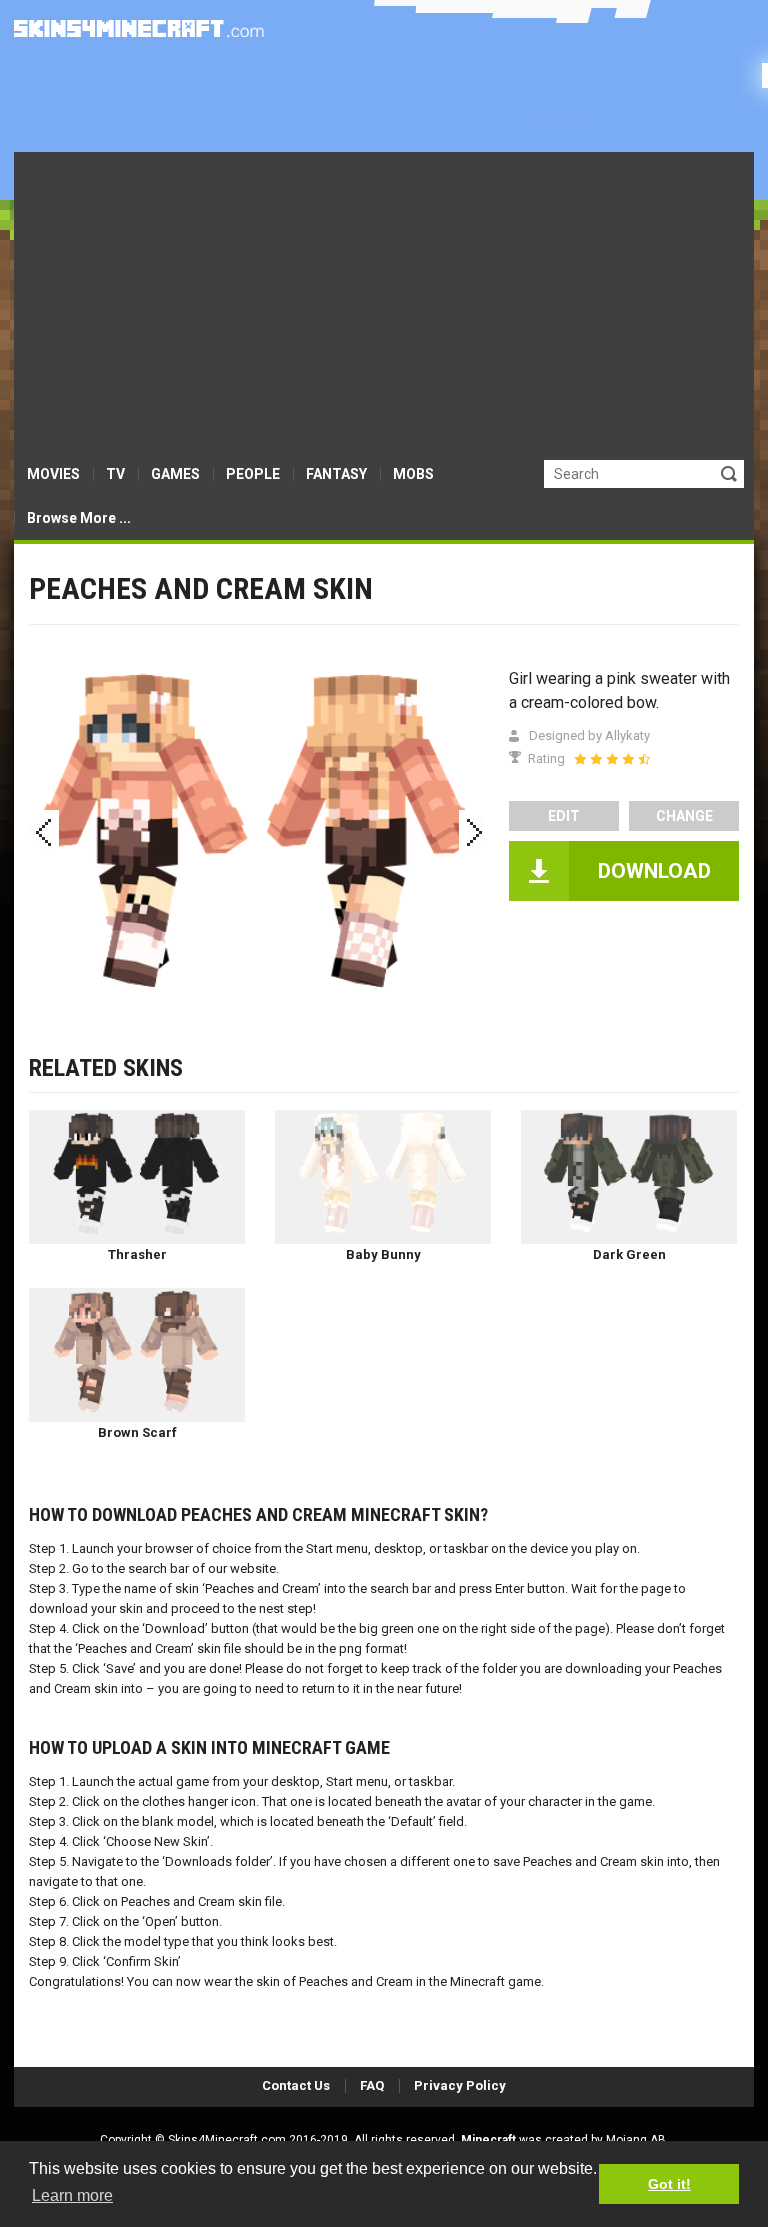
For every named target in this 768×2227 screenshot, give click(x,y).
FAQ (372, 2085)
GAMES (175, 474)
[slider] (612, 759)
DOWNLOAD (654, 871)
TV (115, 474)
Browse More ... (79, 518)
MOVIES (53, 474)
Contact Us (296, 2085)
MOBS (413, 474)
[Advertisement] (384, 302)
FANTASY (336, 474)
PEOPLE (253, 474)
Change (684, 816)
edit (564, 816)
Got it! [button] (669, 2184)
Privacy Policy (460, 2085)
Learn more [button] (72, 2195)
